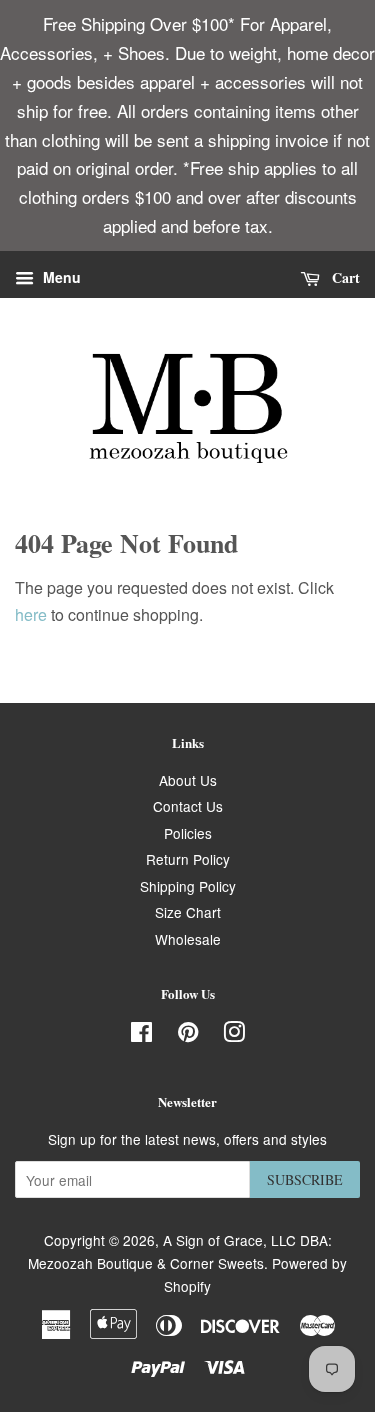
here (31, 614)
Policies (188, 833)
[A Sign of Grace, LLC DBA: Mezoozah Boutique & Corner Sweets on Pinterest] (188, 1035)
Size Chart (188, 912)
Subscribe (305, 1179)
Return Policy (188, 859)
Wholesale (188, 939)
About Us (188, 780)
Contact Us (188, 806)
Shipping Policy (188, 886)
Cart (344, 277)
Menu (60, 278)
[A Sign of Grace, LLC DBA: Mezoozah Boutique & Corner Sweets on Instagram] (234, 1035)
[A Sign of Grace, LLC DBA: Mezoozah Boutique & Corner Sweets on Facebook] (141, 1035)
